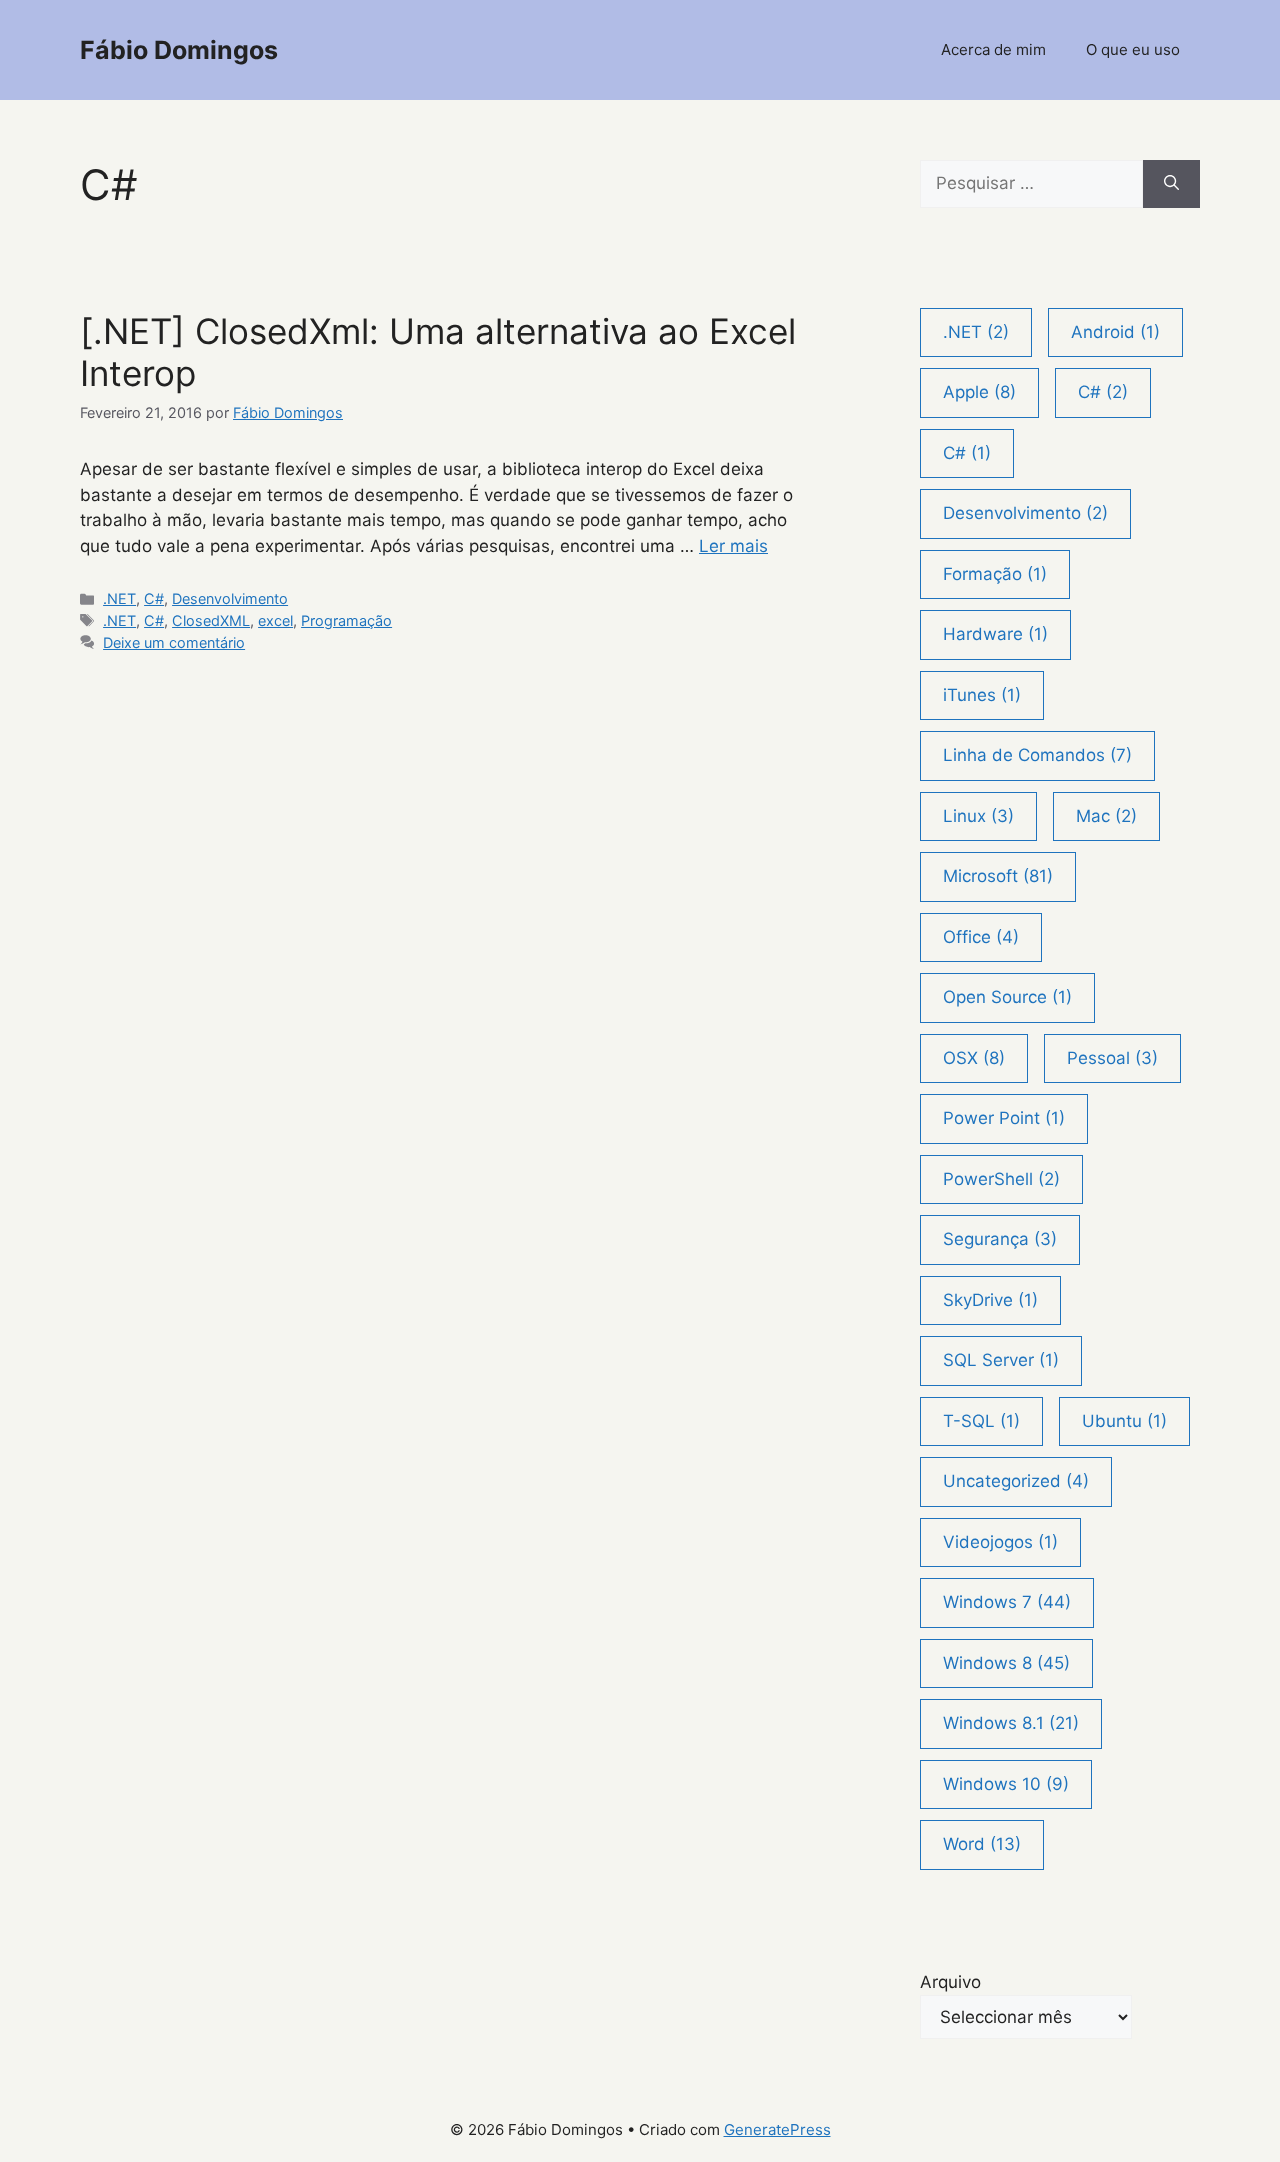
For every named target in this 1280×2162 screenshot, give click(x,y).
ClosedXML (211, 620)
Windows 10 (1006, 1784)
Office (981, 937)
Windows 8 (1006, 1663)
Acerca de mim (993, 49)
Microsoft (998, 876)
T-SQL (981, 1421)
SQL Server (1001, 1360)
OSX (974, 1058)
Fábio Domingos (179, 50)
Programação (346, 620)
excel (275, 620)
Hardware (995, 634)
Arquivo (950, 1982)
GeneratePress (777, 2129)
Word (982, 1844)
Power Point (1004, 1118)
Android (1115, 332)
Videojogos (1000, 1542)
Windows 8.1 (1011, 1723)
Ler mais (733, 546)
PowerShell (1001, 1179)
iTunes (982, 695)
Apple (979, 392)
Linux (978, 816)
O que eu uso (1133, 49)
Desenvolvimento (230, 598)
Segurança (1000, 1239)
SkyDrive (990, 1300)
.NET (119, 598)
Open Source (1007, 997)
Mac (1106, 816)
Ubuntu (1124, 1421)
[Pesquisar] (1171, 184)
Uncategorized (1016, 1481)
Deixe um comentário (174, 642)
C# (154, 598)
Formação (995, 574)
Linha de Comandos (1037, 755)
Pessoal (1112, 1058)
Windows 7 (1007, 1602)
